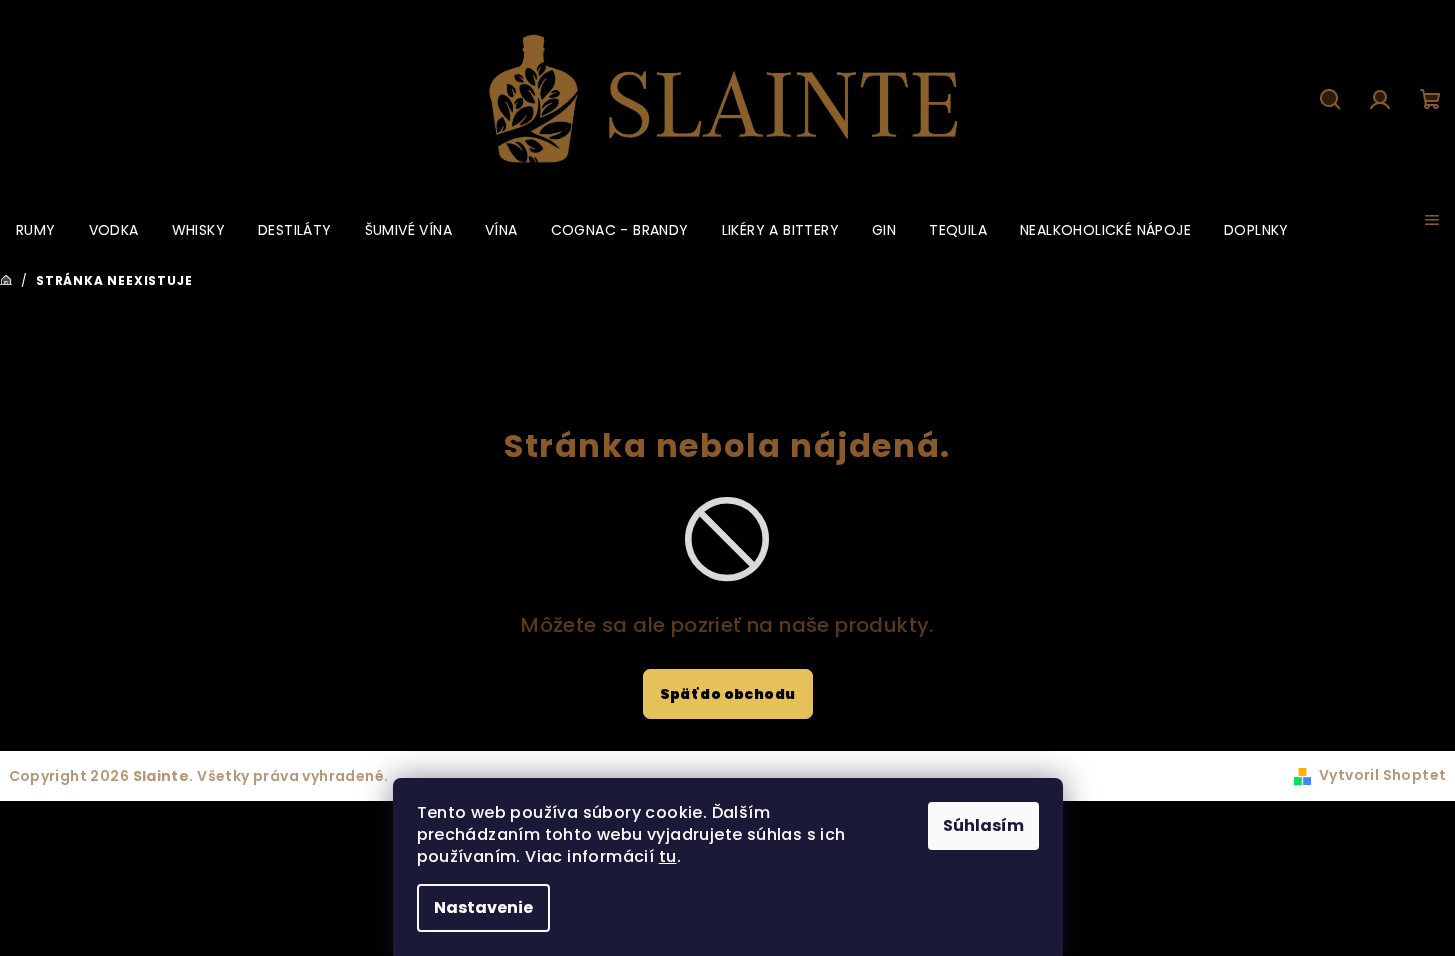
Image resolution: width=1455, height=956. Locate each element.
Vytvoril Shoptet (1382, 775)
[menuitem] (36, 230)
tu (668, 856)
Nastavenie (483, 907)
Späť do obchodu (728, 694)
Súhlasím (983, 825)
